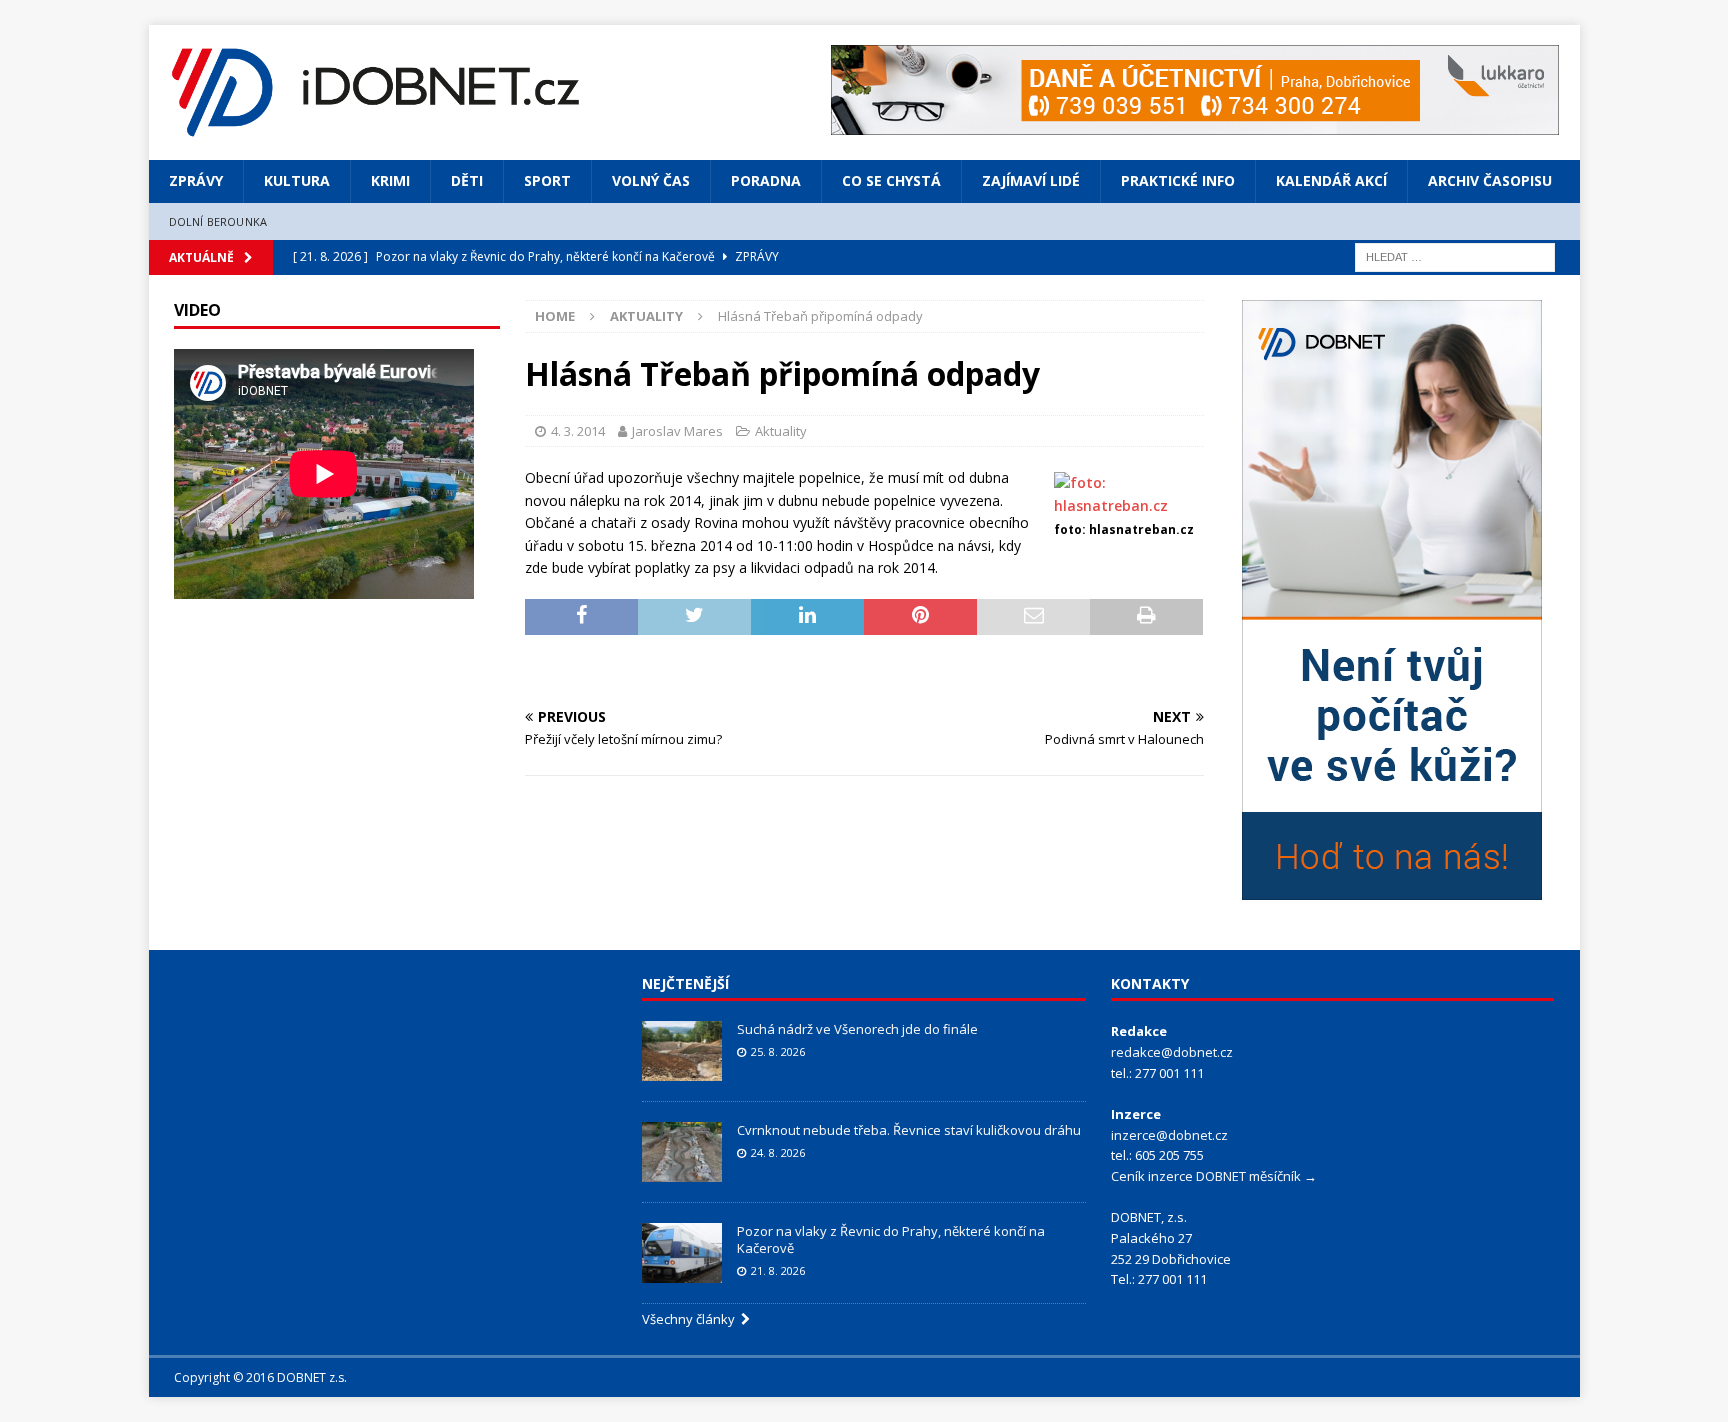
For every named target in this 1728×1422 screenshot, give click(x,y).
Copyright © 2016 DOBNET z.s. (260, 1377)
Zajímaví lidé (1031, 180)
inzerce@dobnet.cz (1169, 1135)
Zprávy (196, 180)
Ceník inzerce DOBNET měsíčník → (1214, 1176)
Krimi (390, 180)
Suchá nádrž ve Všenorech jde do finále (857, 1029)
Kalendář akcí (1331, 180)
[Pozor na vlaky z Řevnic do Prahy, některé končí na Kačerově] (682, 1253)
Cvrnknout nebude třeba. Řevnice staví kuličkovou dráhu (910, 1130)
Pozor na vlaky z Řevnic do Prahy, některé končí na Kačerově (891, 1239)
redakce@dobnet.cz (1172, 1052)
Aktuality (781, 431)
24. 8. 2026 (778, 1152)
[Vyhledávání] (1455, 255)
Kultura (297, 180)
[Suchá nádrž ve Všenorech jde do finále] (682, 1051)
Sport (547, 180)
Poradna (766, 180)
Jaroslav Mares (677, 431)
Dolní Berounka (218, 221)
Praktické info (1178, 180)
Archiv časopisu (1490, 180)
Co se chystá (891, 180)
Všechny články (691, 1319)
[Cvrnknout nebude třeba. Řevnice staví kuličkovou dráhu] (682, 1152)
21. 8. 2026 (778, 1270)
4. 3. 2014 (578, 431)
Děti (467, 180)
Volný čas (651, 180)
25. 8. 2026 (778, 1051)
